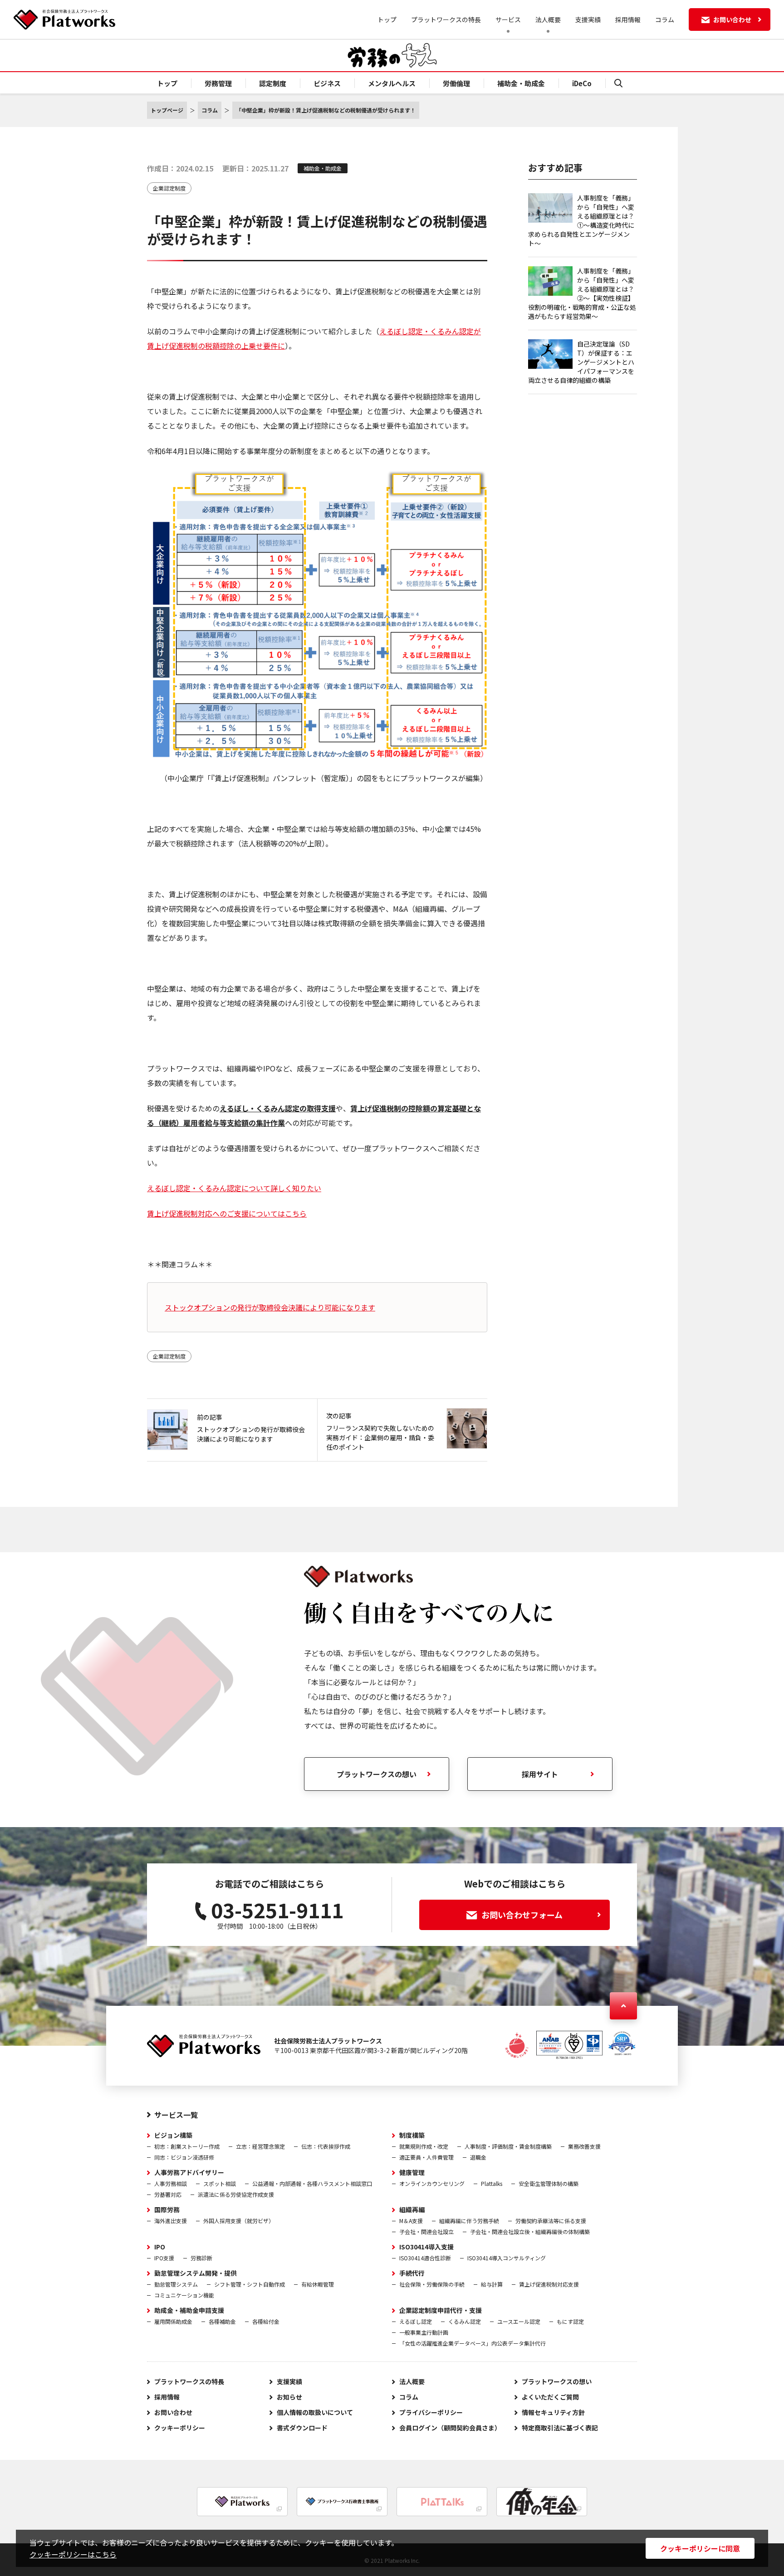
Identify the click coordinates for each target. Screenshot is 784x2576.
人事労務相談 (171, 2183)
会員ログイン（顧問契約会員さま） (450, 2428)
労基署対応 (168, 2194)
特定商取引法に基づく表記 (560, 2428)
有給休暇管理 (318, 2284)
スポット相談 (220, 2183)
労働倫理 (456, 83)
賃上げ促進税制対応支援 (549, 2284)
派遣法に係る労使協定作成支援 (236, 2194)
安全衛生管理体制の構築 (549, 2183)
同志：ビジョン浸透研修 (184, 2157)
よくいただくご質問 (550, 2397)
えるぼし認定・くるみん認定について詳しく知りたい (234, 1188)
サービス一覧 (176, 2115)
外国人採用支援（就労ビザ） (239, 2221)
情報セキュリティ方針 (553, 2412)
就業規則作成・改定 (424, 2146)
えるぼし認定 (416, 2321)
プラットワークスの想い (557, 2381)
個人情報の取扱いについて (315, 2412)
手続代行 (412, 2273)
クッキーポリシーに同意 (700, 2548)
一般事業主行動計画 (424, 2332)
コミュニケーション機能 (184, 2295)
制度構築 (412, 2135)
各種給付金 (266, 2321)
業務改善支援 (584, 2146)
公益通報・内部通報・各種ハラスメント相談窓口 (312, 2183)
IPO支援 (164, 2258)
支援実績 (588, 20)
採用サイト (540, 1774)
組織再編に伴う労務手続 (469, 2221)
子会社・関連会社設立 (426, 2231)
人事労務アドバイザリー (189, 2172)
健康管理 (412, 2172)
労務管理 (218, 83)
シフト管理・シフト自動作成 (250, 2284)
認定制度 (273, 83)
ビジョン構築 (173, 2135)
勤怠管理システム (176, 2284)
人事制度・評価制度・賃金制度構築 (508, 2146)
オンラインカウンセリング (432, 2183)
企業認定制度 (169, 188)
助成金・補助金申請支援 (189, 2310)
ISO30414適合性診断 (425, 2258)
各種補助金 (222, 2321)
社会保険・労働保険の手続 (432, 2284)
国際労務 (167, 2209)
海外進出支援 (171, 2221)
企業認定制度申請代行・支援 (441, 2310)
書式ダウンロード (302, 2428)
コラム (665, 20)
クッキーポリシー (180, 2428)
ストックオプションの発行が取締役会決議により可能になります (270, 1307)
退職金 (478, 2157)
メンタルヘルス (392, 83)
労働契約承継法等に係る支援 (551, 2221)
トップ (387, 20)
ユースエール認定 (519, 2321)
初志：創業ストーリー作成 (187, 2146)
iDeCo (582, 83)
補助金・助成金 (521, 83)
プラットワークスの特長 (446, 20)
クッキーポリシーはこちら (73, 2554)
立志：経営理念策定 (260, 2146)
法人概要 (412, 2381)
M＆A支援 (411, 2221)
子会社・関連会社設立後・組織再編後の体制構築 (530, 2231)
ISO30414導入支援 (426, 2247)
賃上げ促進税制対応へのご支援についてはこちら (227, 1213)
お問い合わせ (173, 2412)
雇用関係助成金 (173, 2321)
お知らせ (289, 2397)
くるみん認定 (465, 2321)
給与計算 (492, 2284)
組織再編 (412, 2209)
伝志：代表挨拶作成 (326, 2146)
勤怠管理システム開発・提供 (196, 2273)
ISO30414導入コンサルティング (507, 2258)
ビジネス (327, 83)
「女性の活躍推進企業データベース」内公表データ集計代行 (473, 2343)
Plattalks (492, 2183)
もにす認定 (570, 2321)
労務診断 (201, 2258)
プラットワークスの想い (377, 1774)
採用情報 (628, 20)
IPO (160, 2247)
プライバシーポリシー (431, 2412)
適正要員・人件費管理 (426, 2157)
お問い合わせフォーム (522, 1915)
